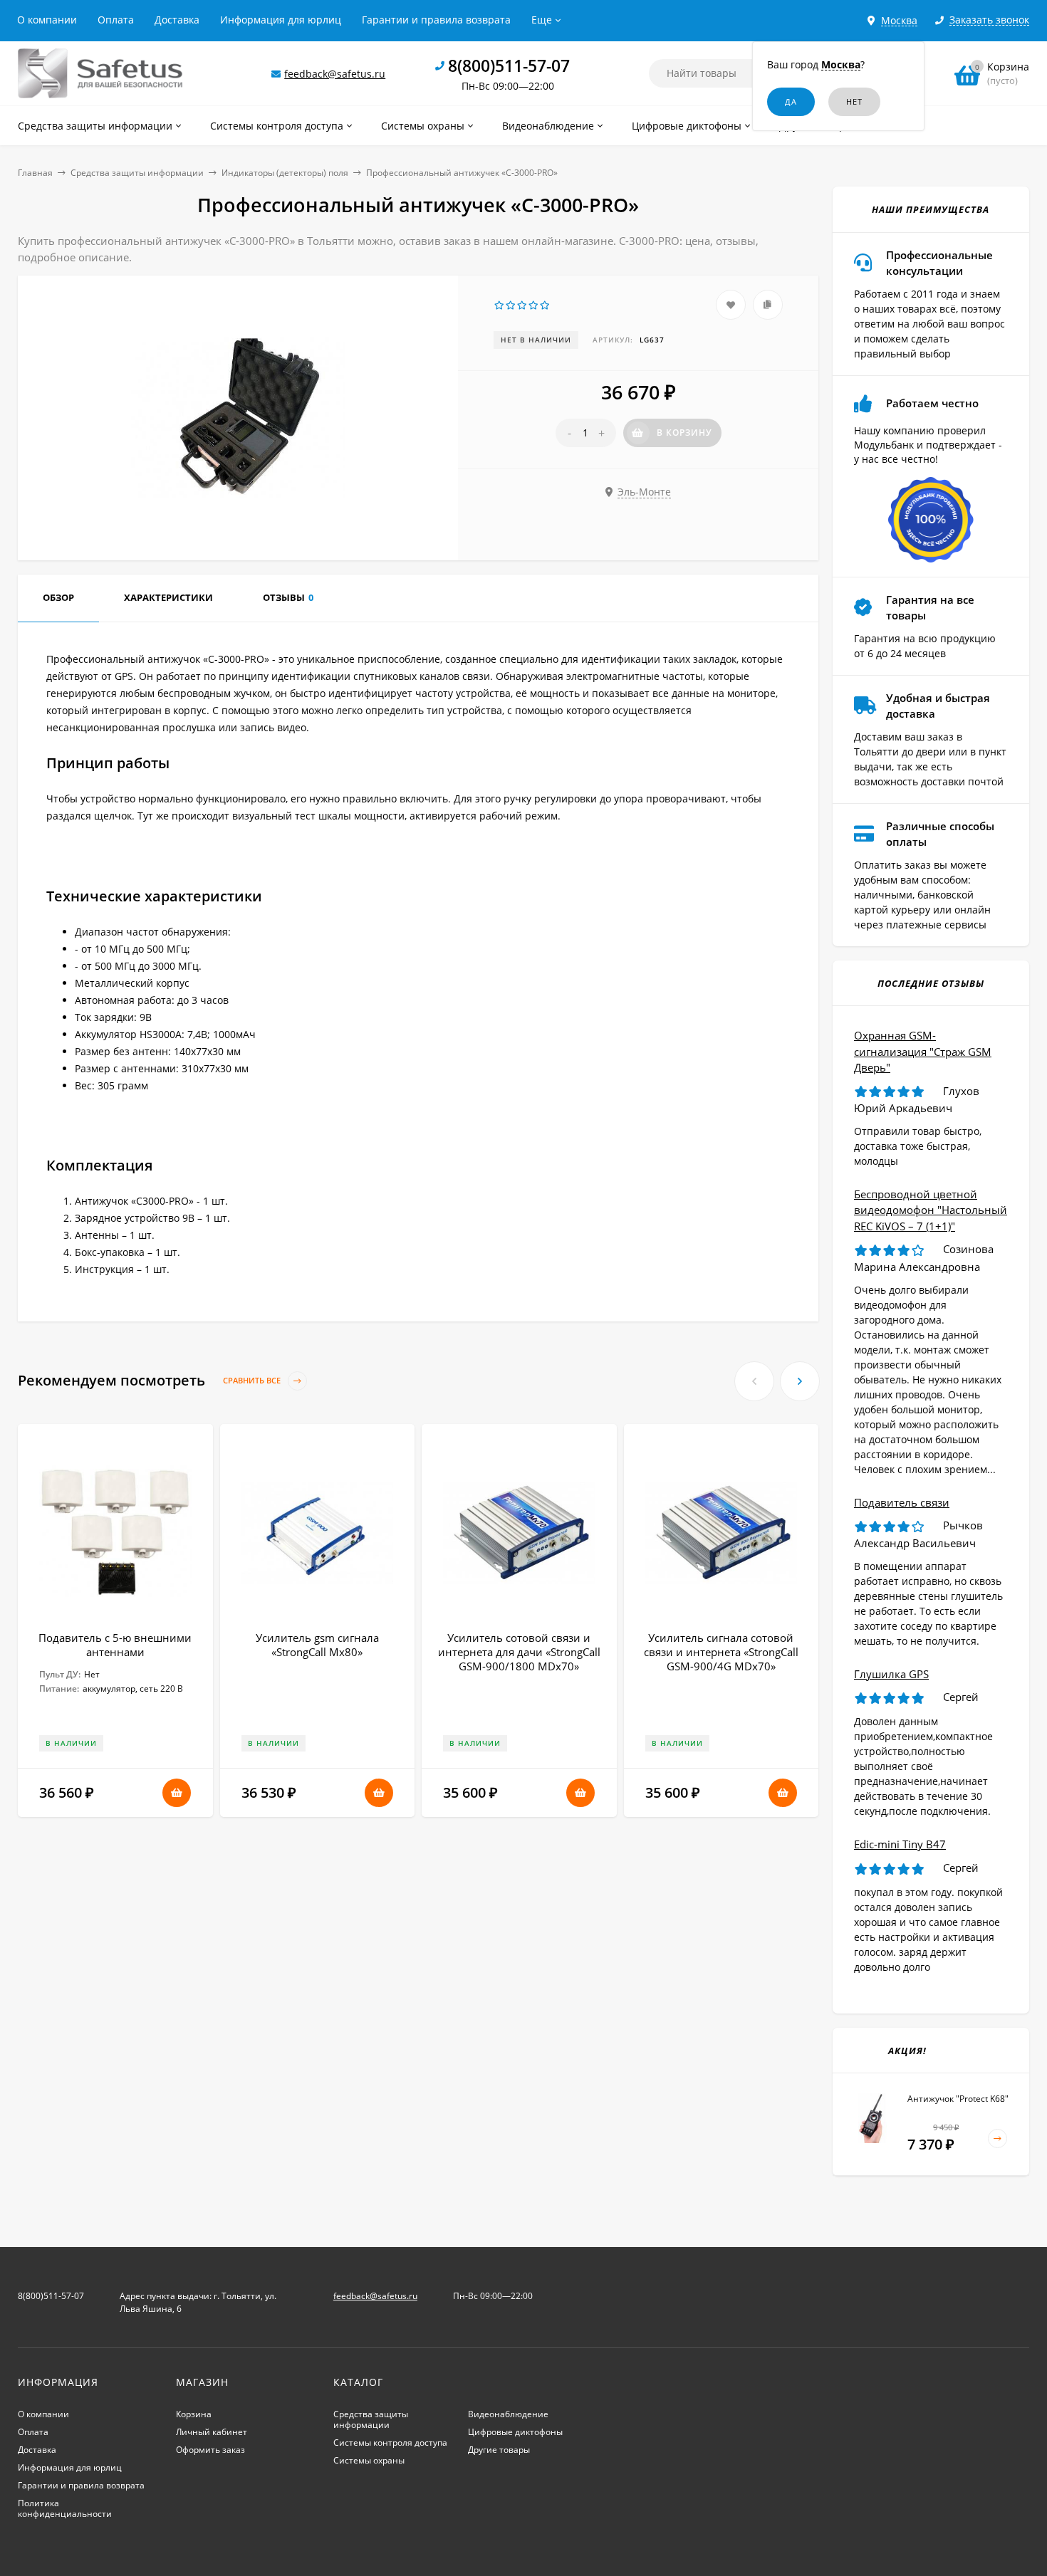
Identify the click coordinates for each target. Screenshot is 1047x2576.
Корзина (194, 2414)
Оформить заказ (210, 2450)
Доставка (177, 20)
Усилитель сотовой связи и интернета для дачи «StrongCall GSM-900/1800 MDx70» (519, 1652)
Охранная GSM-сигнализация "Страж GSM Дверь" (923, 1051)
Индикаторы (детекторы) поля (285, 173)
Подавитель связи (902, 1502)
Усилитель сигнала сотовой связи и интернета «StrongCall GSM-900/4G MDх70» (721, 1652)
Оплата (116, 20)
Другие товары (499, 2450)
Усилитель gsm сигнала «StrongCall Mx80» (317, 1645)
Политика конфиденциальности (65, 2508)
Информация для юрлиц (281, 20)
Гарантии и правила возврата (436, 20)
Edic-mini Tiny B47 (900, 1844)
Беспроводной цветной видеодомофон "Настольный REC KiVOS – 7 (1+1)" (931, 1210)
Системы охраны (369, 2460)
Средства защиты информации (137, 173)
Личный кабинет (212, 2432)
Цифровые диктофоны (515, 2432)
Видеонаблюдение (508, 2414)
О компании (47, 20)
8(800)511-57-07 (509, 66)
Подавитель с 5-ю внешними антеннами (115, 1645)
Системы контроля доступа (390, 2443)
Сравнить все (253, 1381)
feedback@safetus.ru (335, 74)
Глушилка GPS (891, 1674)
